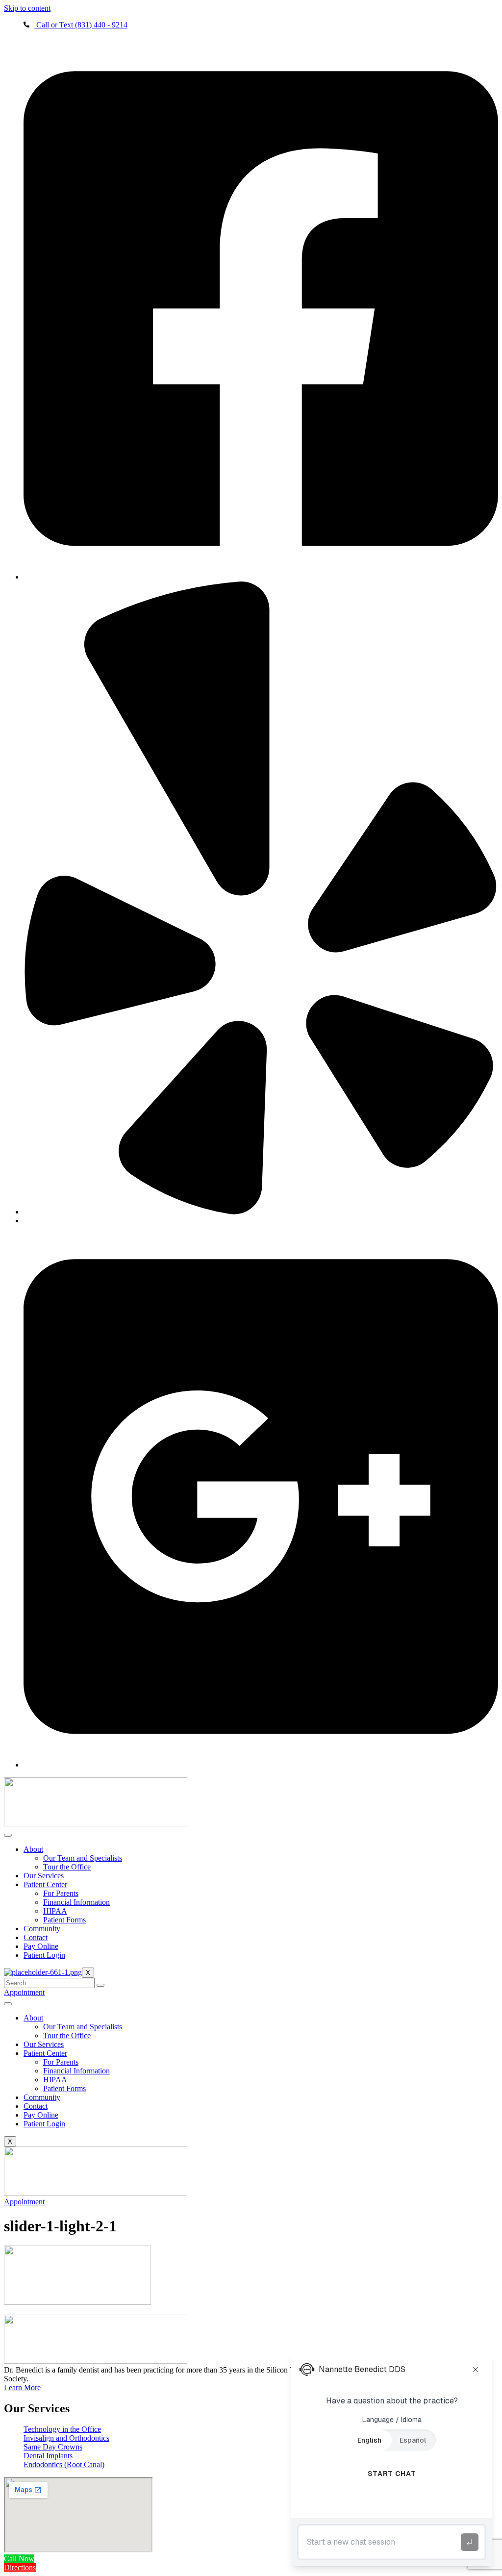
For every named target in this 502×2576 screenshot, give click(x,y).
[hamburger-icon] (8, 1835)
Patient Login (44, 1955)
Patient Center (45, 1884)
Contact (36, 1937)
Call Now (19, 2559)
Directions (20, 2567)
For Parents (61, 1893)
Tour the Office (67, 1867)
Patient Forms (64, 1920)
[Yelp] (261, 1212)
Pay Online (41, 1946)
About (33, 1849)
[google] (261, 1765)
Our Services (44, 1876)
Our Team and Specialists (83, 1858)
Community (42, 1929)
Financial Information (76, 1902)
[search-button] (100, 1985)
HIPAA (55, 1911)
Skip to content (27, 8)
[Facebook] (261, 577)
